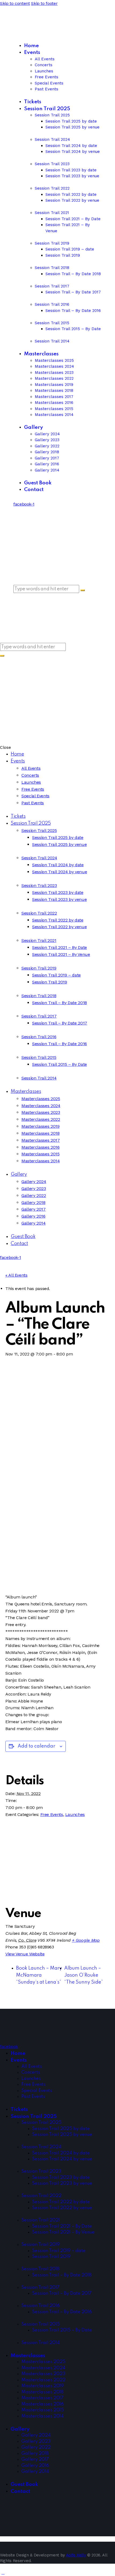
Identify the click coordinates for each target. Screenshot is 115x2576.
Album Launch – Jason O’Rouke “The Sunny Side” (84, 1975)
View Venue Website (25, 1954)
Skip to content (15, 3)
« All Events (16, 1275)
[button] (3, 667)
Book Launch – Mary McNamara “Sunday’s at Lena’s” (39, 1975)
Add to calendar (37, 1746)
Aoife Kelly (76, 2555)
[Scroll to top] (3, 2572)
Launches (75, 1814)
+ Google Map (86, 1940)
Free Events (52, 1814)
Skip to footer (44, 3)
